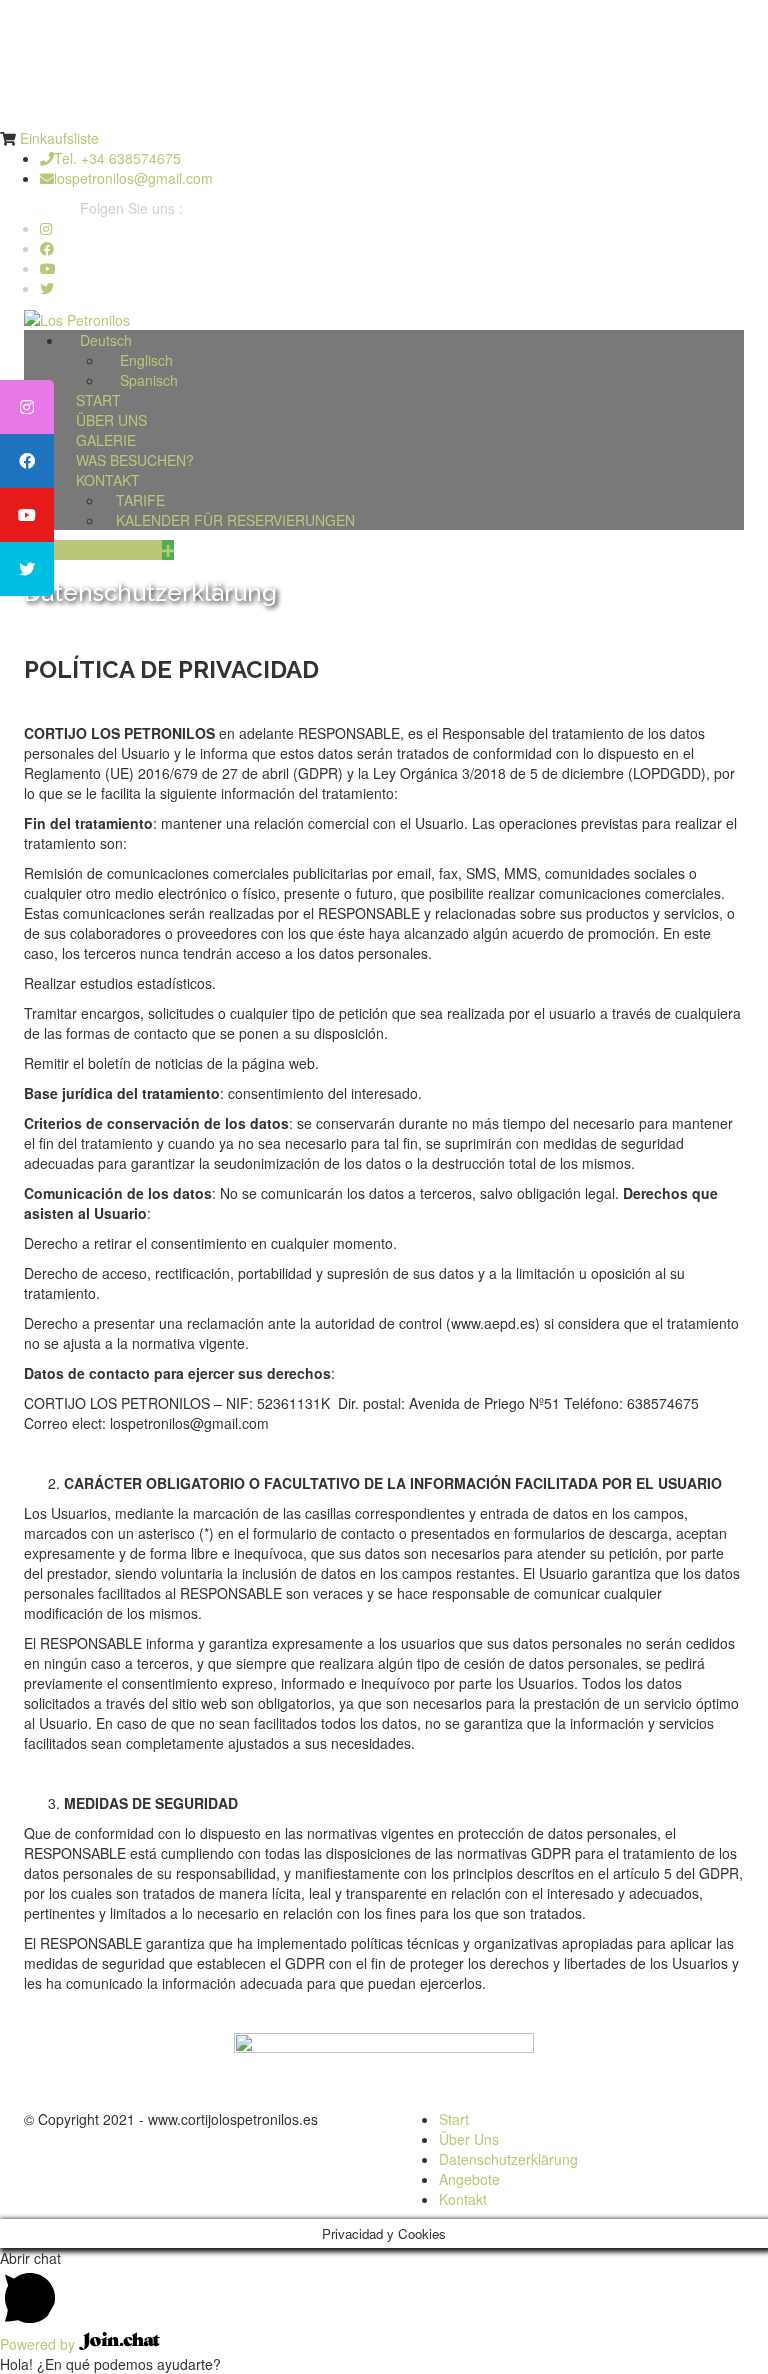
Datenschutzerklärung (508, 2159)
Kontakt (463, 2199)
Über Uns (469, 2139)
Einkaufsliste (59, 138)
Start (454, 2119)
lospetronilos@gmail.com (133, 178)
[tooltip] (27, 407)
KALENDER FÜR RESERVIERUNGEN (235, 520)
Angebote (469, 2179)
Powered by (39, 2344)
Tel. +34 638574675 (117, 158)
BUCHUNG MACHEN (93, 550)
